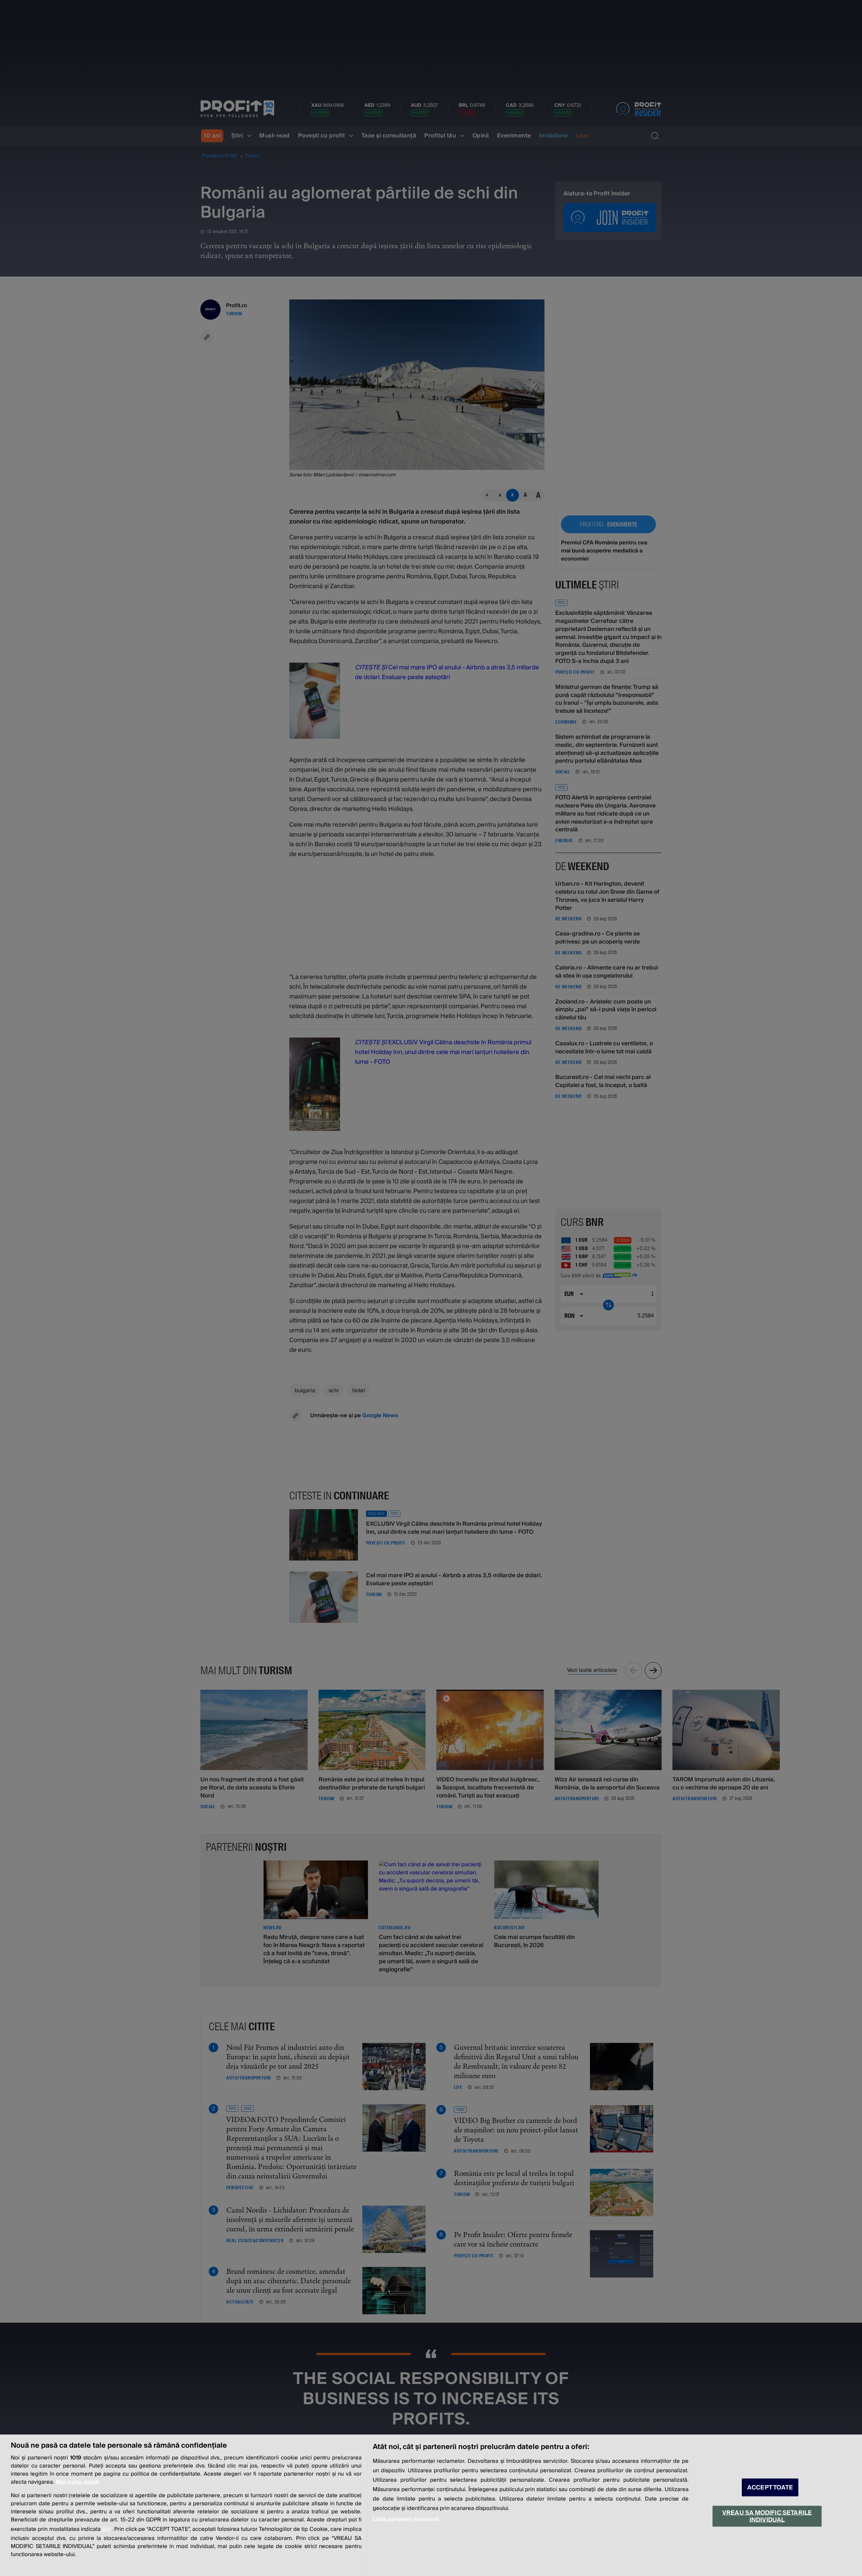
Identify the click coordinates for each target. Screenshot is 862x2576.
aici (107, 2529)
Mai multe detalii (77, 2482)
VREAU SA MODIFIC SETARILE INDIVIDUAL (767, 2516)
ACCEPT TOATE (770, 2488)
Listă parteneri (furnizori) (406, 2519)
